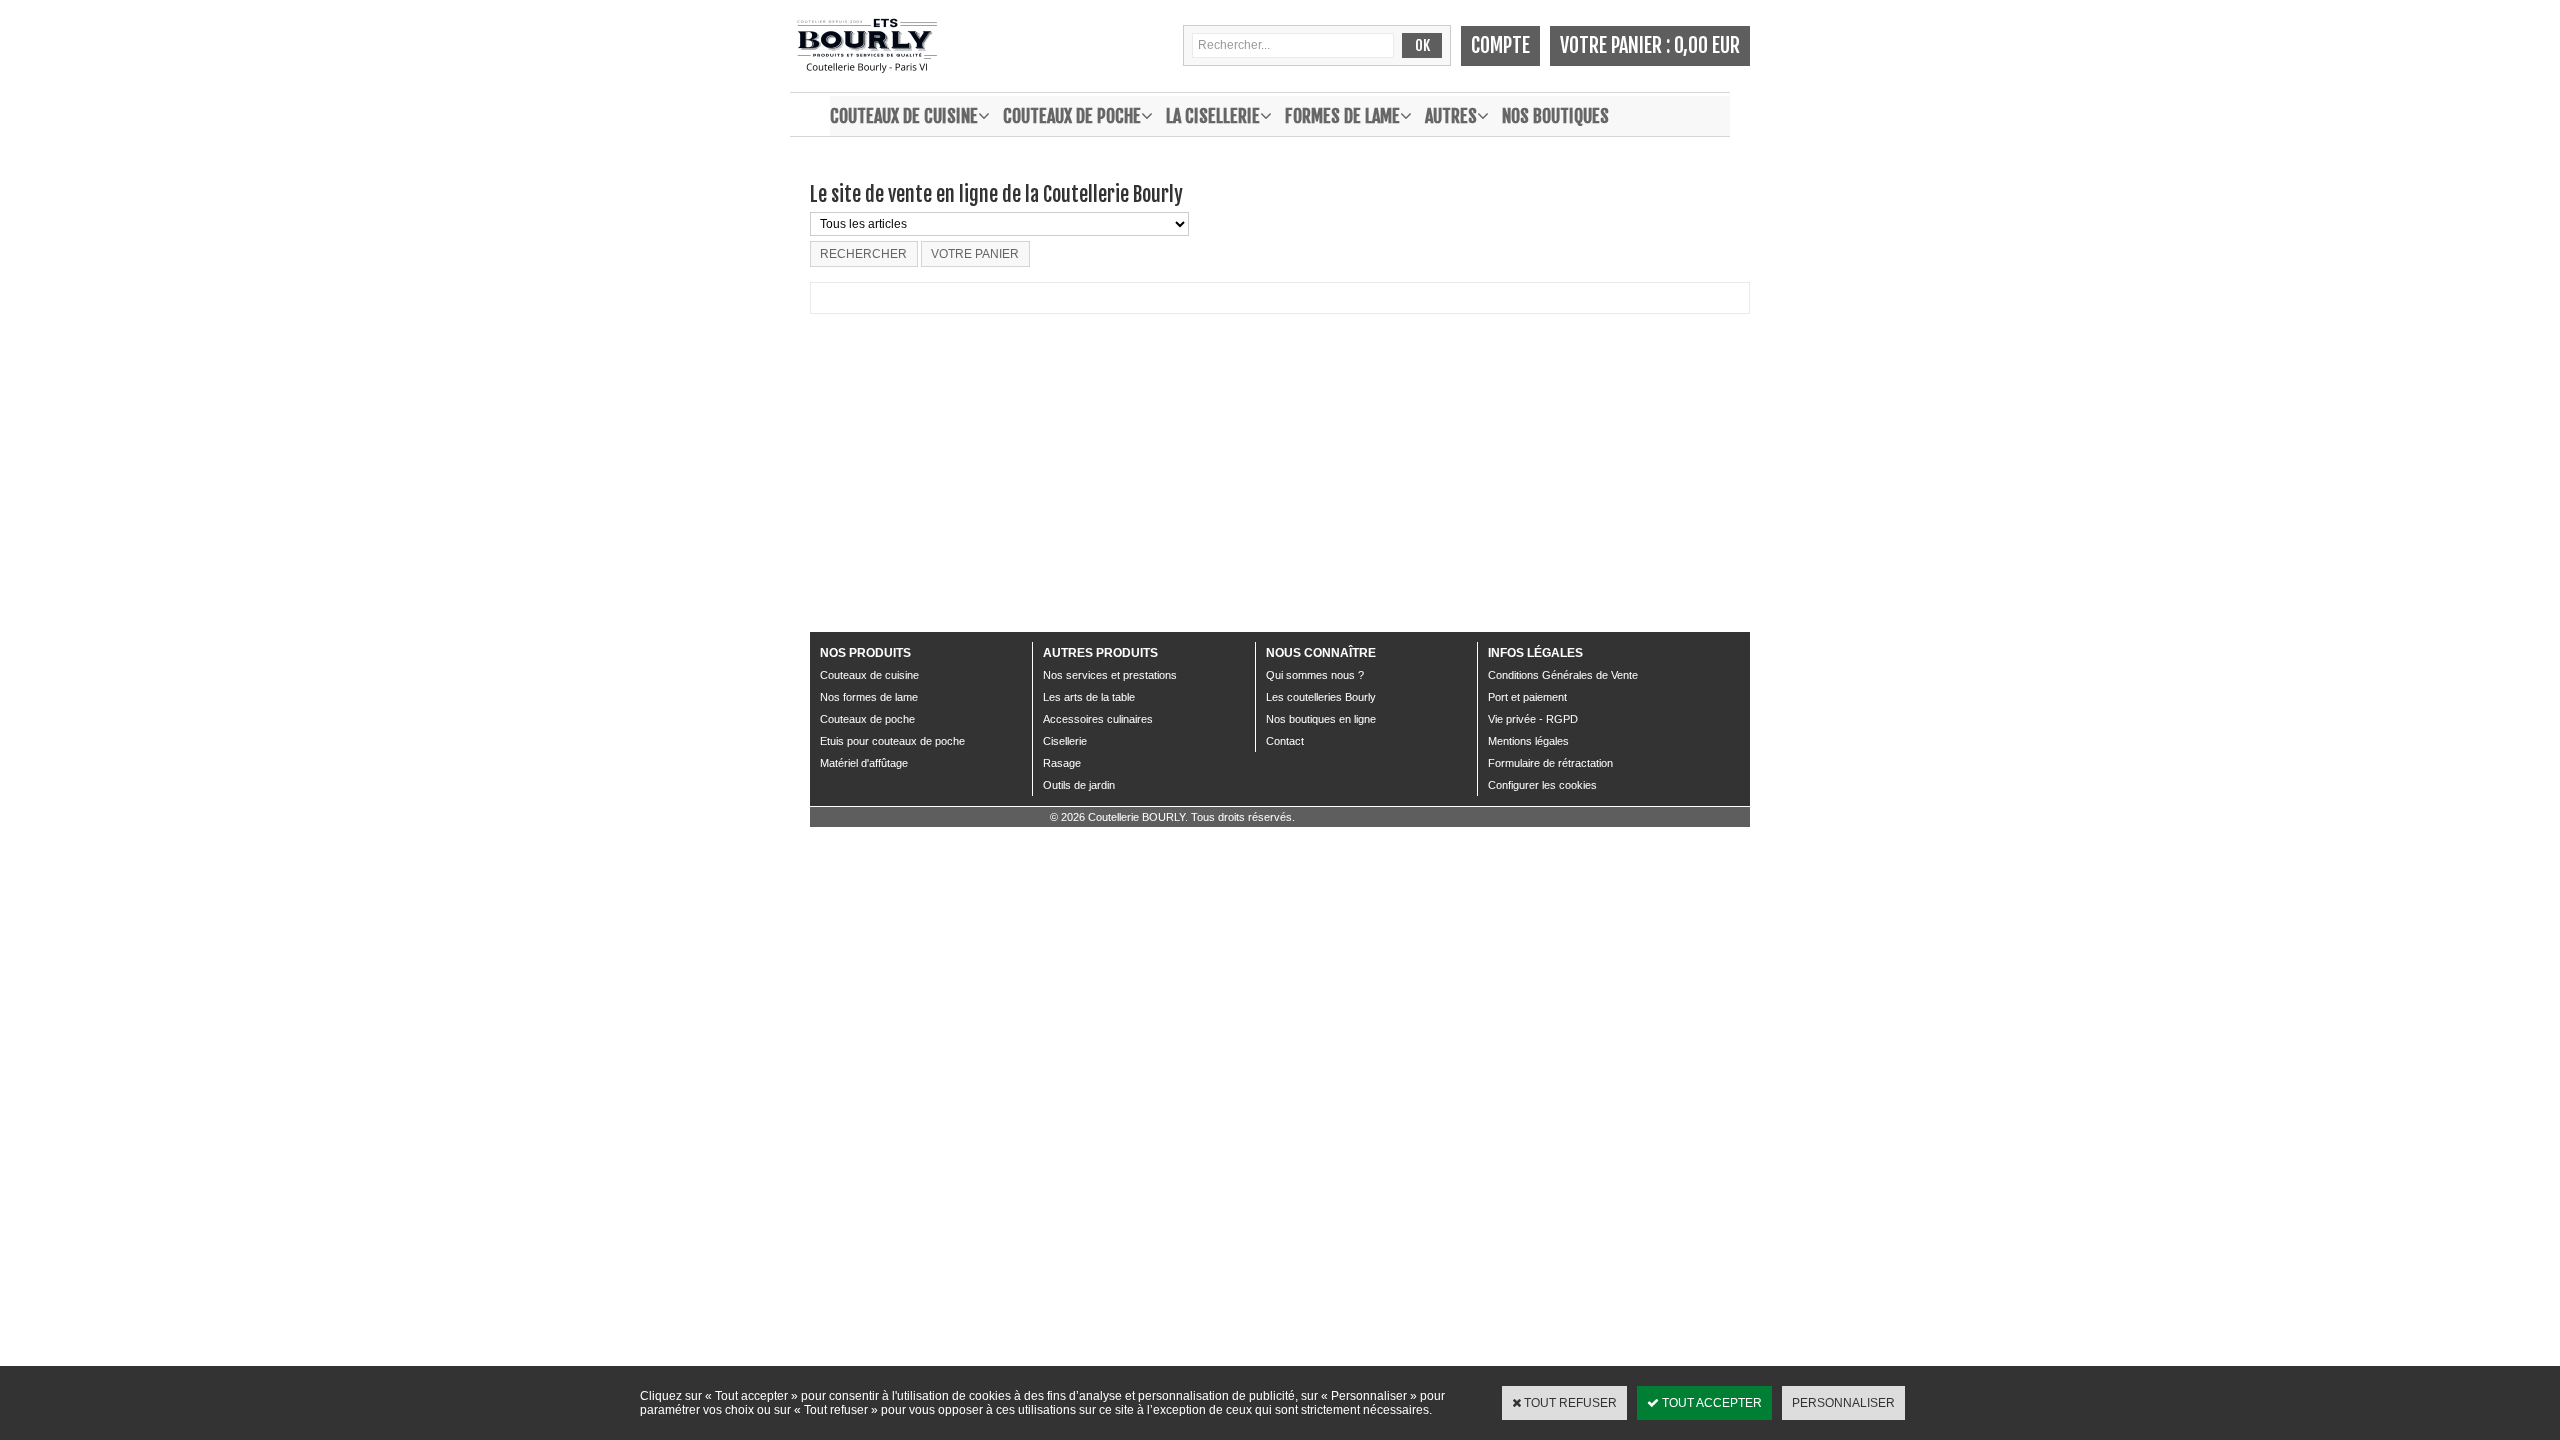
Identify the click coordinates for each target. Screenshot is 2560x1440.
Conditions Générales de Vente (1563, 675)
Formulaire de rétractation (1550, 763)
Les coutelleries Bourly (1321, 697)
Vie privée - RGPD (1533, 719)
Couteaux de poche (1072, 116)
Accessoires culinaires (1098, 719)
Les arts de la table (1089, 697)
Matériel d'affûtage (864, 763)
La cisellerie (1213, 116)
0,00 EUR (1707, 45)
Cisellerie (1065, 741)
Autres (1451, 116)
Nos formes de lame (869, 697)
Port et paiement (1527, 697)
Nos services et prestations (1110, 675)
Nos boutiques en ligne (1321, 719)
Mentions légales (1528, 741)
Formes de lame (1342, 116)
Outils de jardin (1079, 785)
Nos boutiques (1555, 116)
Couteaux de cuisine (904, 116)
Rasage (1062, 763)
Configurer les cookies (1542, 785)
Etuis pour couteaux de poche (892, 741)
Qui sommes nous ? (1315, 675)
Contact (1285, 741)
